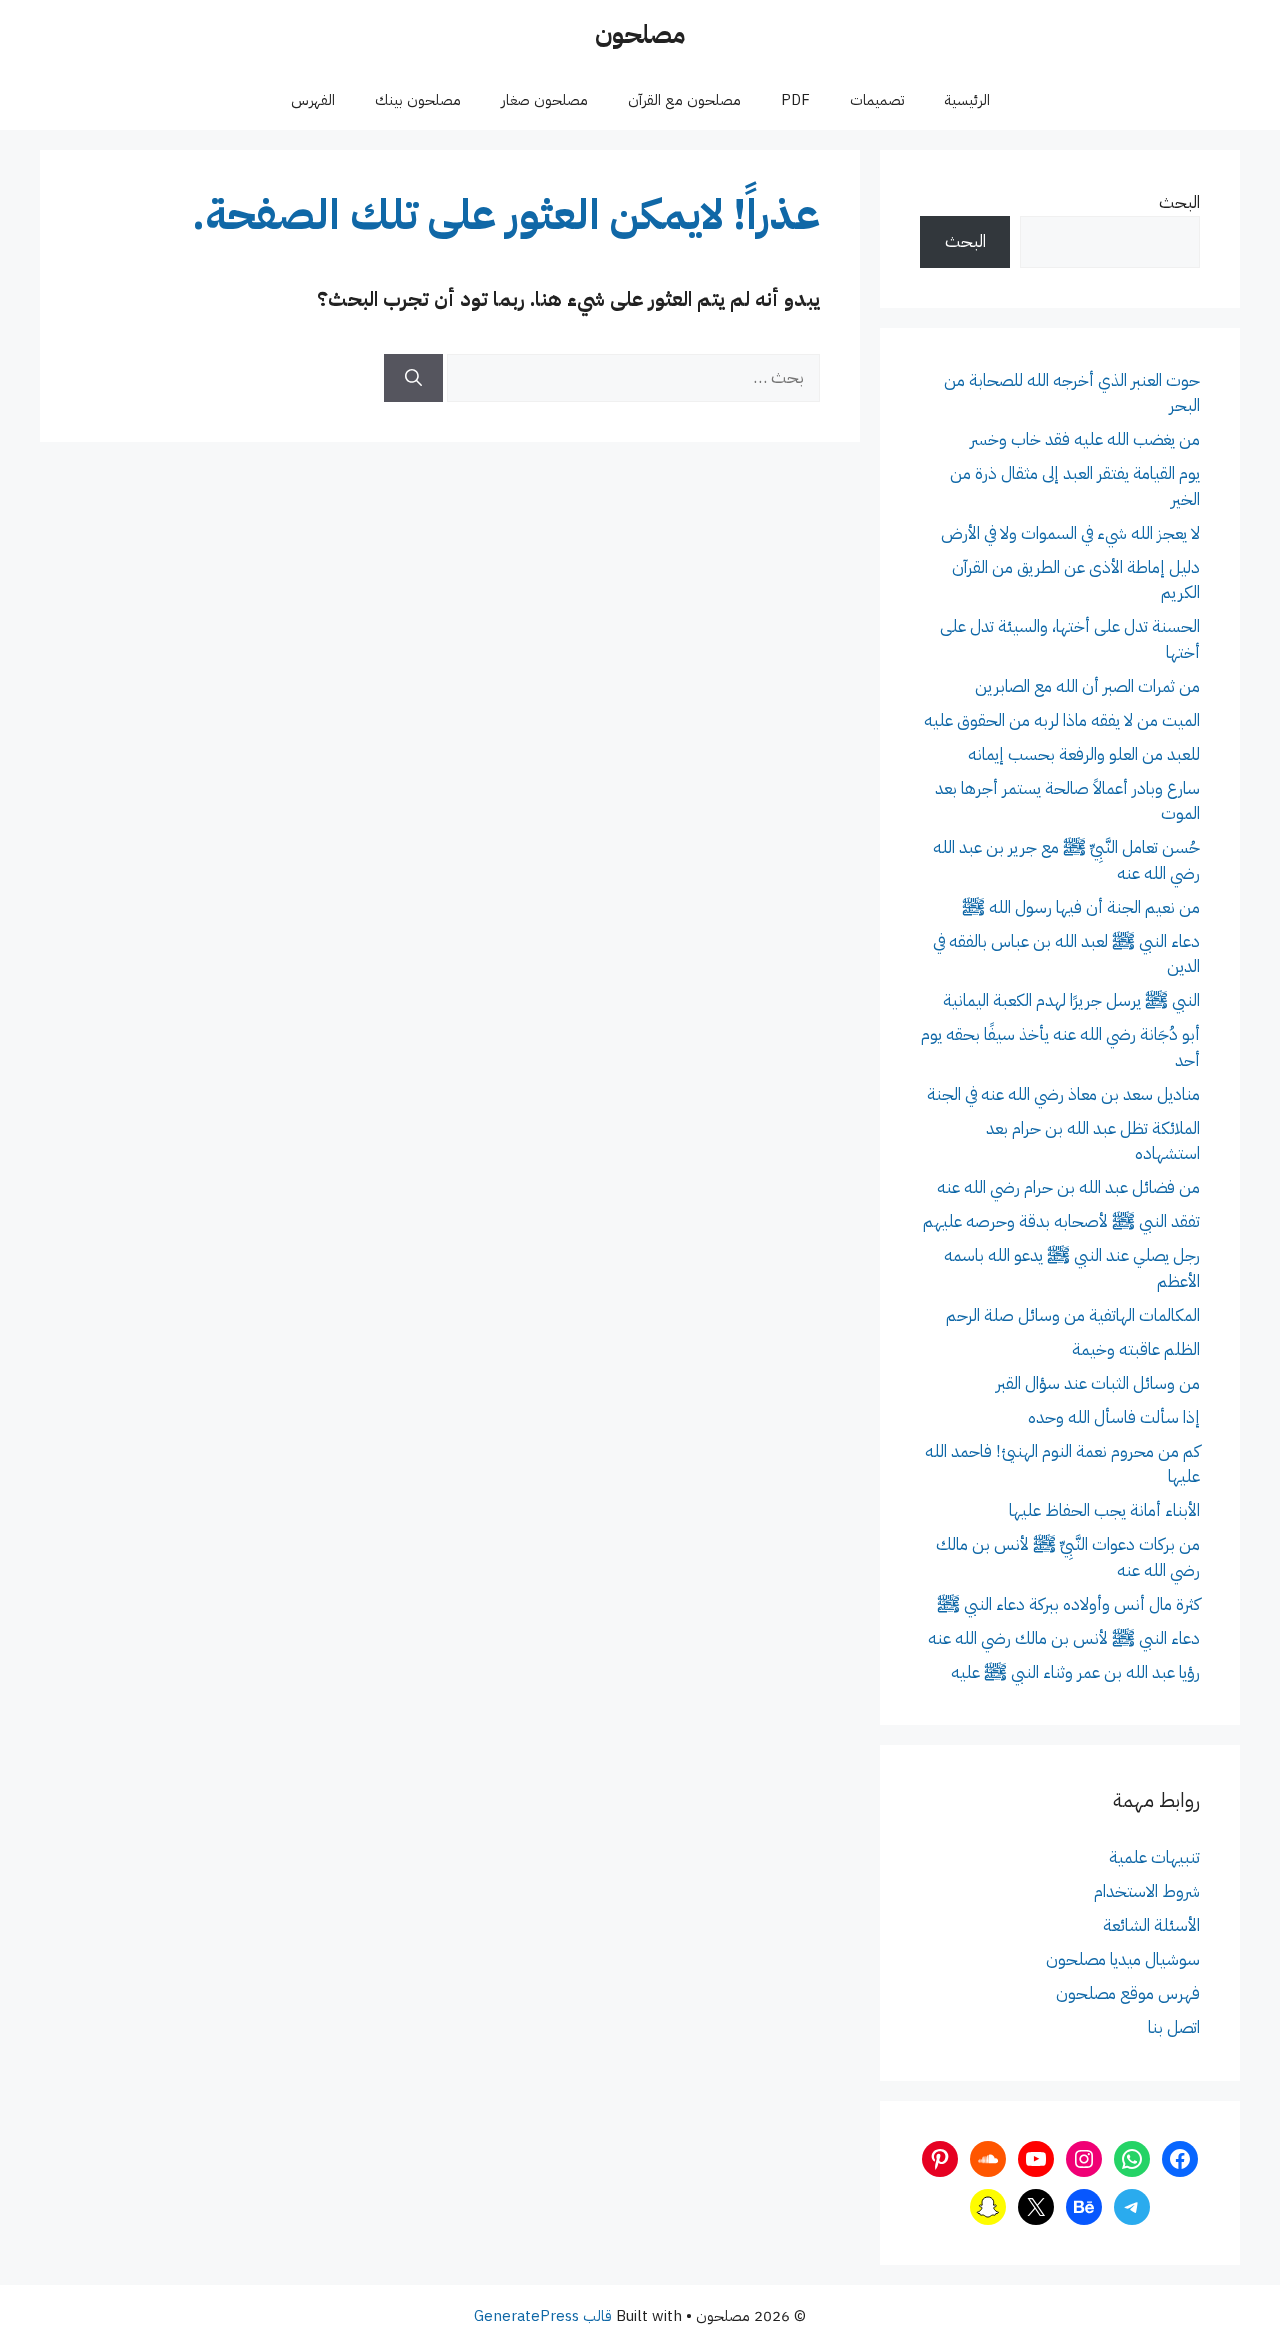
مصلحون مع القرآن (684, 100)
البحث (1179, 202)
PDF (795, 100)
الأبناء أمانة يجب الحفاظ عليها (1104, 1510)
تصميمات (877, 100)
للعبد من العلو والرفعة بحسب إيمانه (1084, 754)
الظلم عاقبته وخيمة (1136, 1349)
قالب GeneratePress (543, 2316)
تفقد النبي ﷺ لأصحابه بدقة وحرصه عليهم (1061, 1221)
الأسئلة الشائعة (1151, 1925)
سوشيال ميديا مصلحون (1123, 1959)
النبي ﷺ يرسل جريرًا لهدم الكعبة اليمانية (1071, 1000)
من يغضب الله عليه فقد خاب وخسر (1085, 439)
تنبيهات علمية (1154, 1857)
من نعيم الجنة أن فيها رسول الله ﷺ (1081, 907)
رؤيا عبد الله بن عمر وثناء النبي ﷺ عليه (1075, 1672)
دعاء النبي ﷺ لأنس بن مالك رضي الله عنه (1064, 1638)
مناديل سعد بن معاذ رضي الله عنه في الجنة (1063, 1094)
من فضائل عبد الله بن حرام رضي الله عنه (1068, 1187)
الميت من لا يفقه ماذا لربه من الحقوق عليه (1062, 720)
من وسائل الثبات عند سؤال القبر (1098, 1383)
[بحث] (413, 378)
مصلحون (640, 34)
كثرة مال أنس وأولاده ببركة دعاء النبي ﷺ (1068, 1604)
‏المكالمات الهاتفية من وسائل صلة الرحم (1073, 1315)
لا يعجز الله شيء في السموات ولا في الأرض (1070, 533)
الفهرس (313, 100)
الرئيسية (967, 100)
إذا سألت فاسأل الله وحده (1114, 1417)
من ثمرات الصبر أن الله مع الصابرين (1087, 686)
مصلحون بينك (418, 100)
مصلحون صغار (544, 100)
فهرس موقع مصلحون (1128, 1993)
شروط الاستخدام (1147, 1891)
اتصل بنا (1174, 2027)
